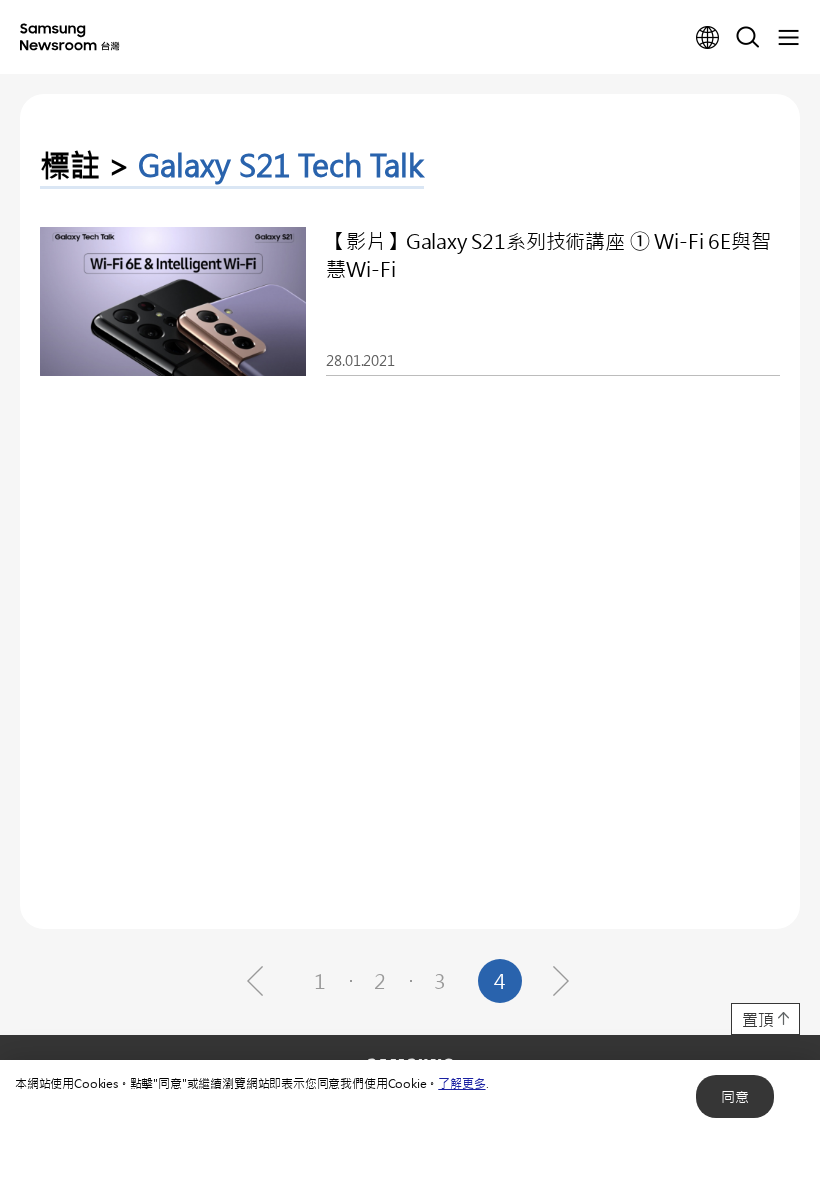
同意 (735, 1096)
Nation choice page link (708, 38)
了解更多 (461, 1083)
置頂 (758, 1019)
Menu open (788, 38)
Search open (748, 38)
